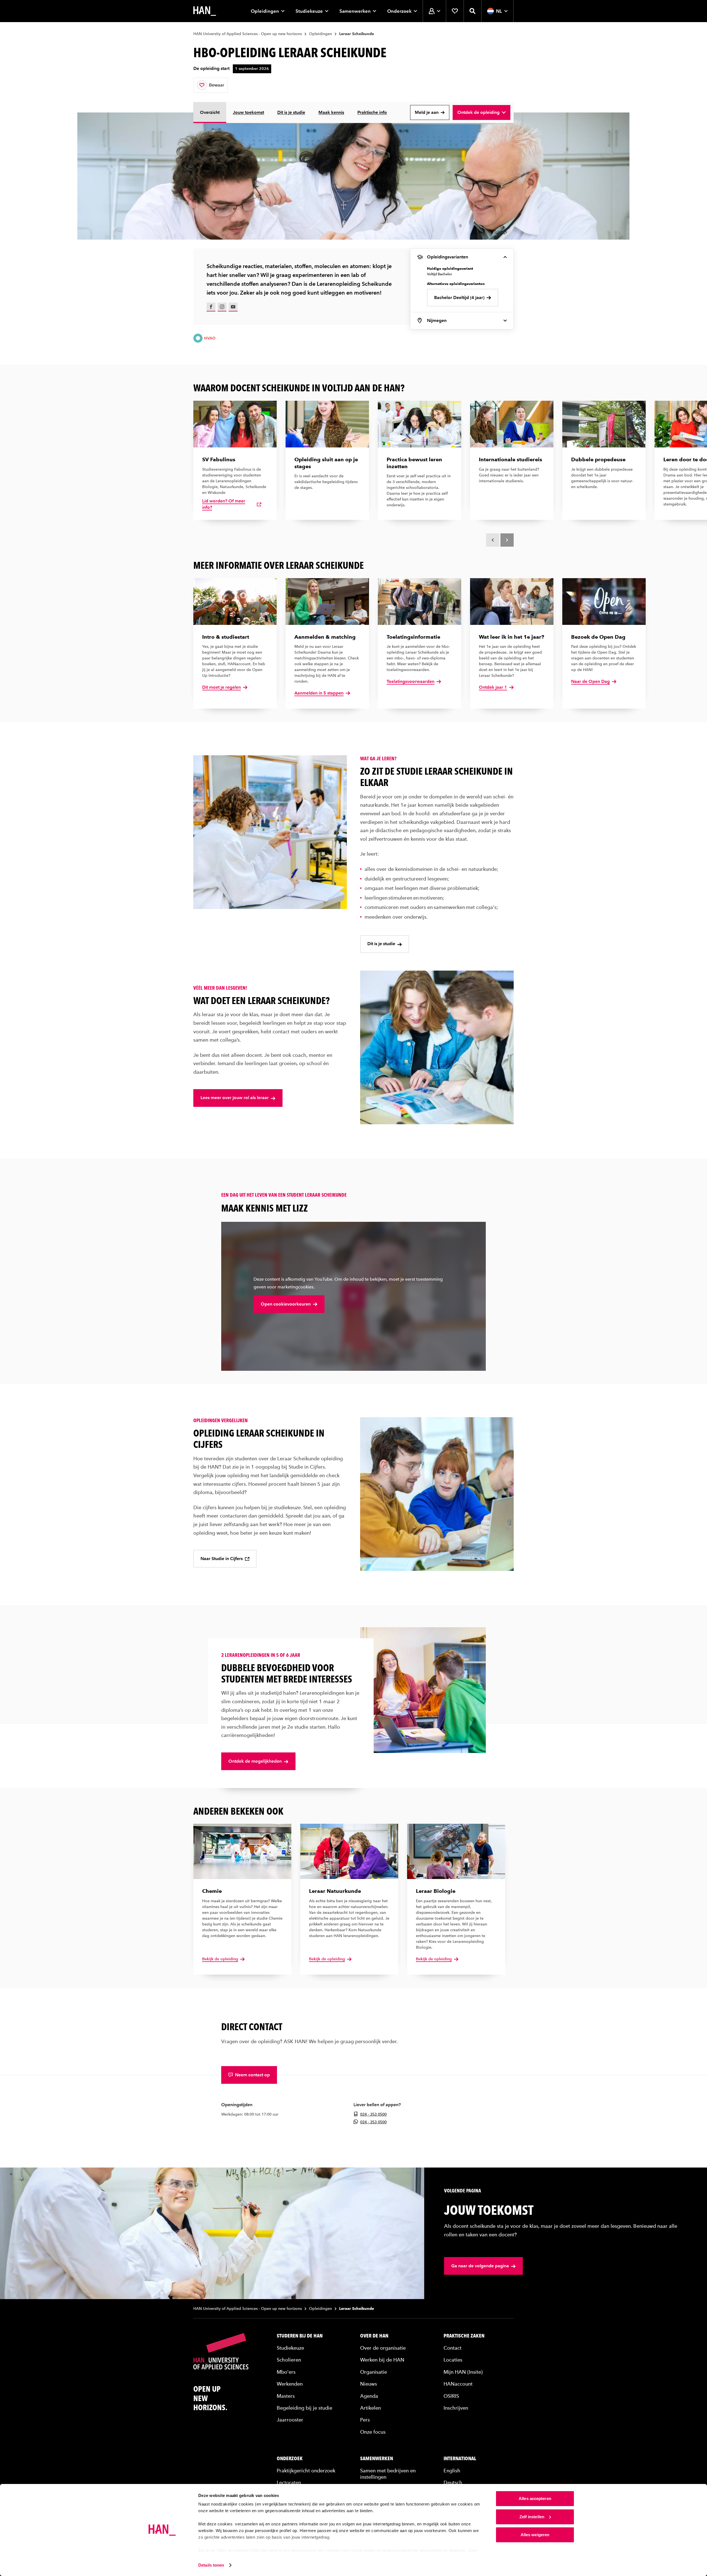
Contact (453, 2348)
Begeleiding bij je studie (304, 2408)
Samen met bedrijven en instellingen (388, 2474)
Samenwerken (355, 11)
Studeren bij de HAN (300, 2336)
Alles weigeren (535, 2535)
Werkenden (290, 2384)
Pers (365, 2420)
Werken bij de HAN (382, 2360)
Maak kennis (331, 112)
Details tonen (211, 2565)
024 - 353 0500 (373, 2114)
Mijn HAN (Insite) (463, 2372)
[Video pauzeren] (476, 1361)
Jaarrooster (290, 2420)
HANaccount (458, 2384)
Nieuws (369, 2384)
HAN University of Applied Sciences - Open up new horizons (248, 34)
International (460, 2459)
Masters (286, 2396)
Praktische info (372, 112)
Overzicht (210, 112)
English (452, 2471)
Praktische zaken (464, 2336)
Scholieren (289, 2360)
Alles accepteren (535, 2498)
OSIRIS (451, 2396)
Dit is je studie (291, 112)
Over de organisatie (383, 2348)
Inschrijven (456, 2408)
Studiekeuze (309, 11)
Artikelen (370, 2408)
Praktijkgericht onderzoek (306, 2471)
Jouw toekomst (248, 112)
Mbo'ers (286, 2372)
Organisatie (374, 2372)
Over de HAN (374, 2336)
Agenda (369, 2396)
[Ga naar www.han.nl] (205, 11)
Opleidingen (265, 11)
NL (499, 11)
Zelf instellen (532, 2517)
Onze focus (373, 2432)
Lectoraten (289, 2482)
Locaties (453, 2360)
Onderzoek (399, 11)
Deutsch (453, 2482)
